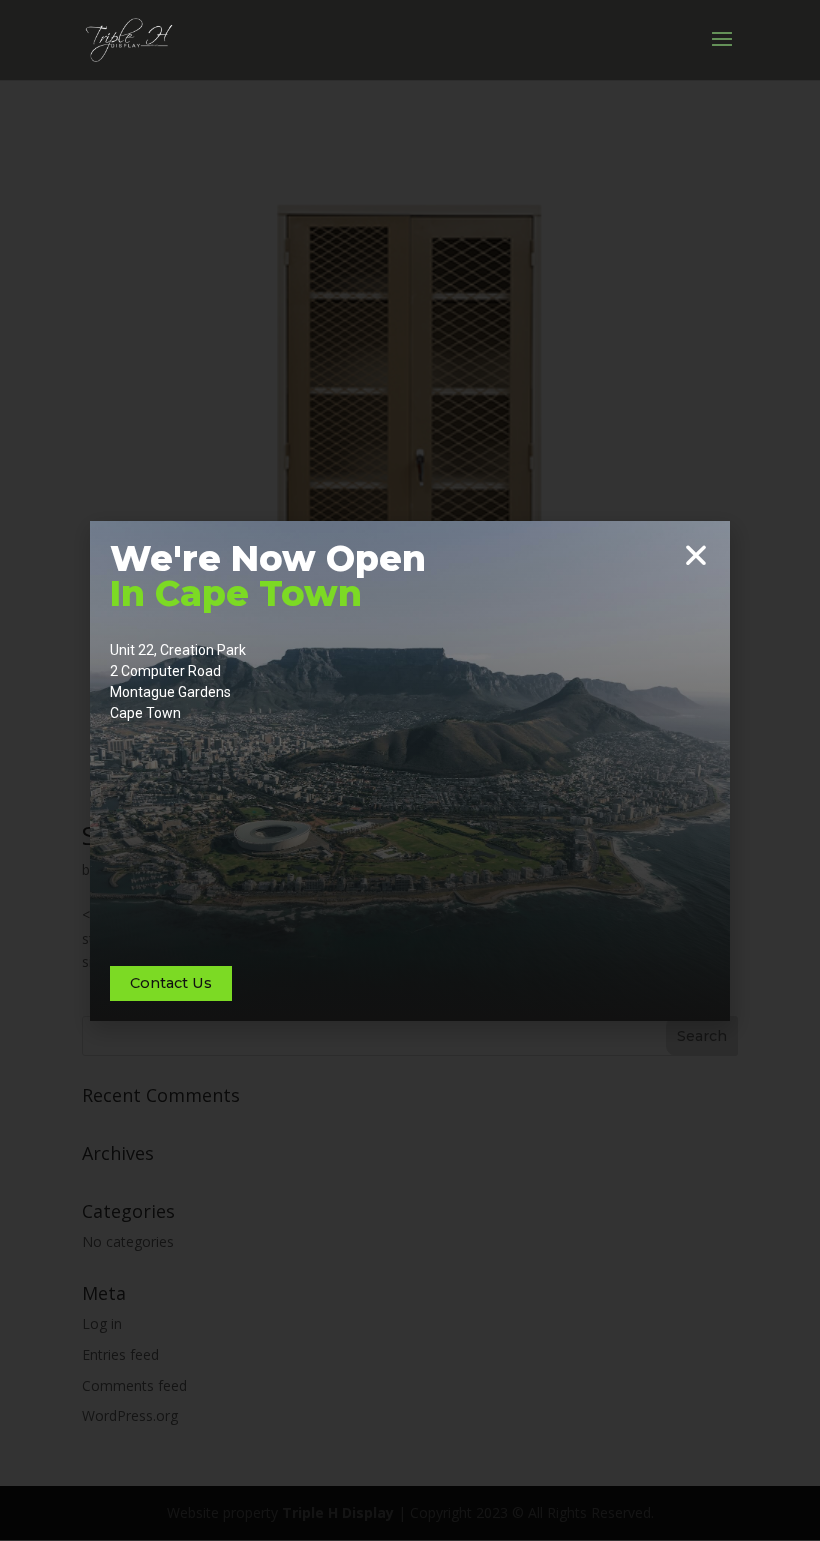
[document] (410, 770)
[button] (696, 555)
